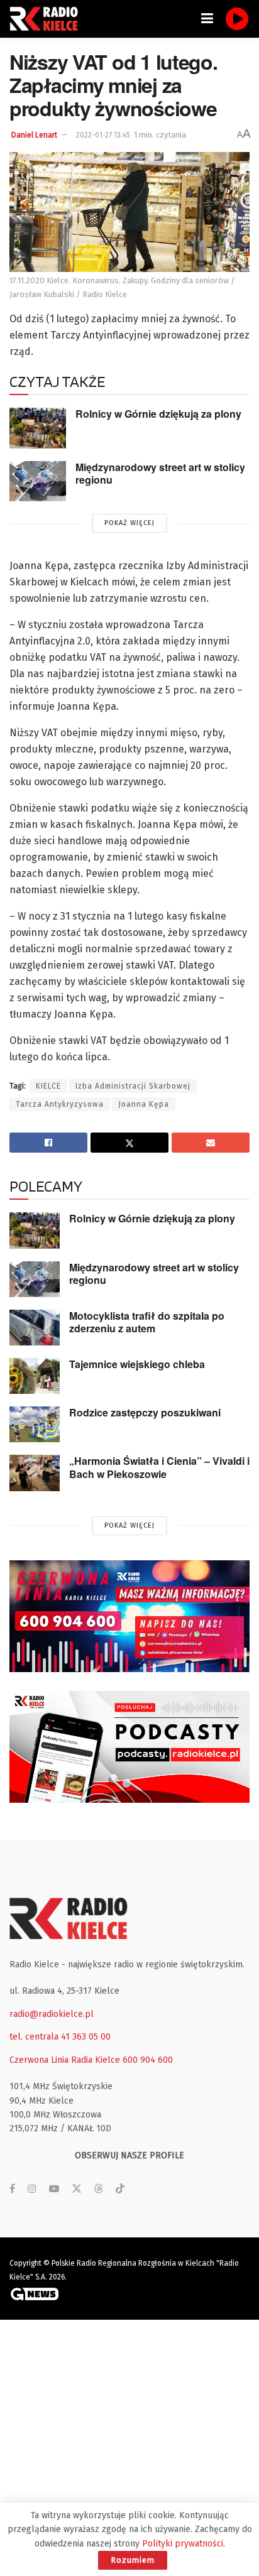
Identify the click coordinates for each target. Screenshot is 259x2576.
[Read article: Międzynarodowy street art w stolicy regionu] (38, 481)
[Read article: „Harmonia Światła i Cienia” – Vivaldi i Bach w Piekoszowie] (35, 1473)
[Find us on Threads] (99, 2189)
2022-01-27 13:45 (103, 135)
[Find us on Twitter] (77, 2189)
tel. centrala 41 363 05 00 (60, 2037)
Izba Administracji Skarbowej (133, 1086)
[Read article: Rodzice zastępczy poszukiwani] (35, 1424)
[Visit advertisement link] (129, 1616)
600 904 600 (148, 2060)
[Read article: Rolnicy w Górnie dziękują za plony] (38, 428)
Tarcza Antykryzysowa (60, 1104)
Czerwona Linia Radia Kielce (65, 2060)
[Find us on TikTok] (120, 2189)
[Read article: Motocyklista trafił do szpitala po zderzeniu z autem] (35, 1328)
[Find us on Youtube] (54, 2189)
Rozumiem (133, 2560)
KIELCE (48, 1086)
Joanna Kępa (144, 1104)
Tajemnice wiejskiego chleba (137, 1364)
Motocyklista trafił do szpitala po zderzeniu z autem (147, 1322)
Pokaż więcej (129, 523)
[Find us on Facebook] (12, 2189)
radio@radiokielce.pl (52, 2014)
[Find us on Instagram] (32, 2189)
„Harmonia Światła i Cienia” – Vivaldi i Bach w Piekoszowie (159, 1467)
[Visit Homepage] (47, 19)
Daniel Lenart (34, 135)
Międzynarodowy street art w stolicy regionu (160, 474)
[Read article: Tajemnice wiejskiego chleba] (35, 1376)
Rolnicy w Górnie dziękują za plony (158, 414)
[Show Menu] (207, 19)
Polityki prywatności (183, 2544)
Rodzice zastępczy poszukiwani (145, 1412)
